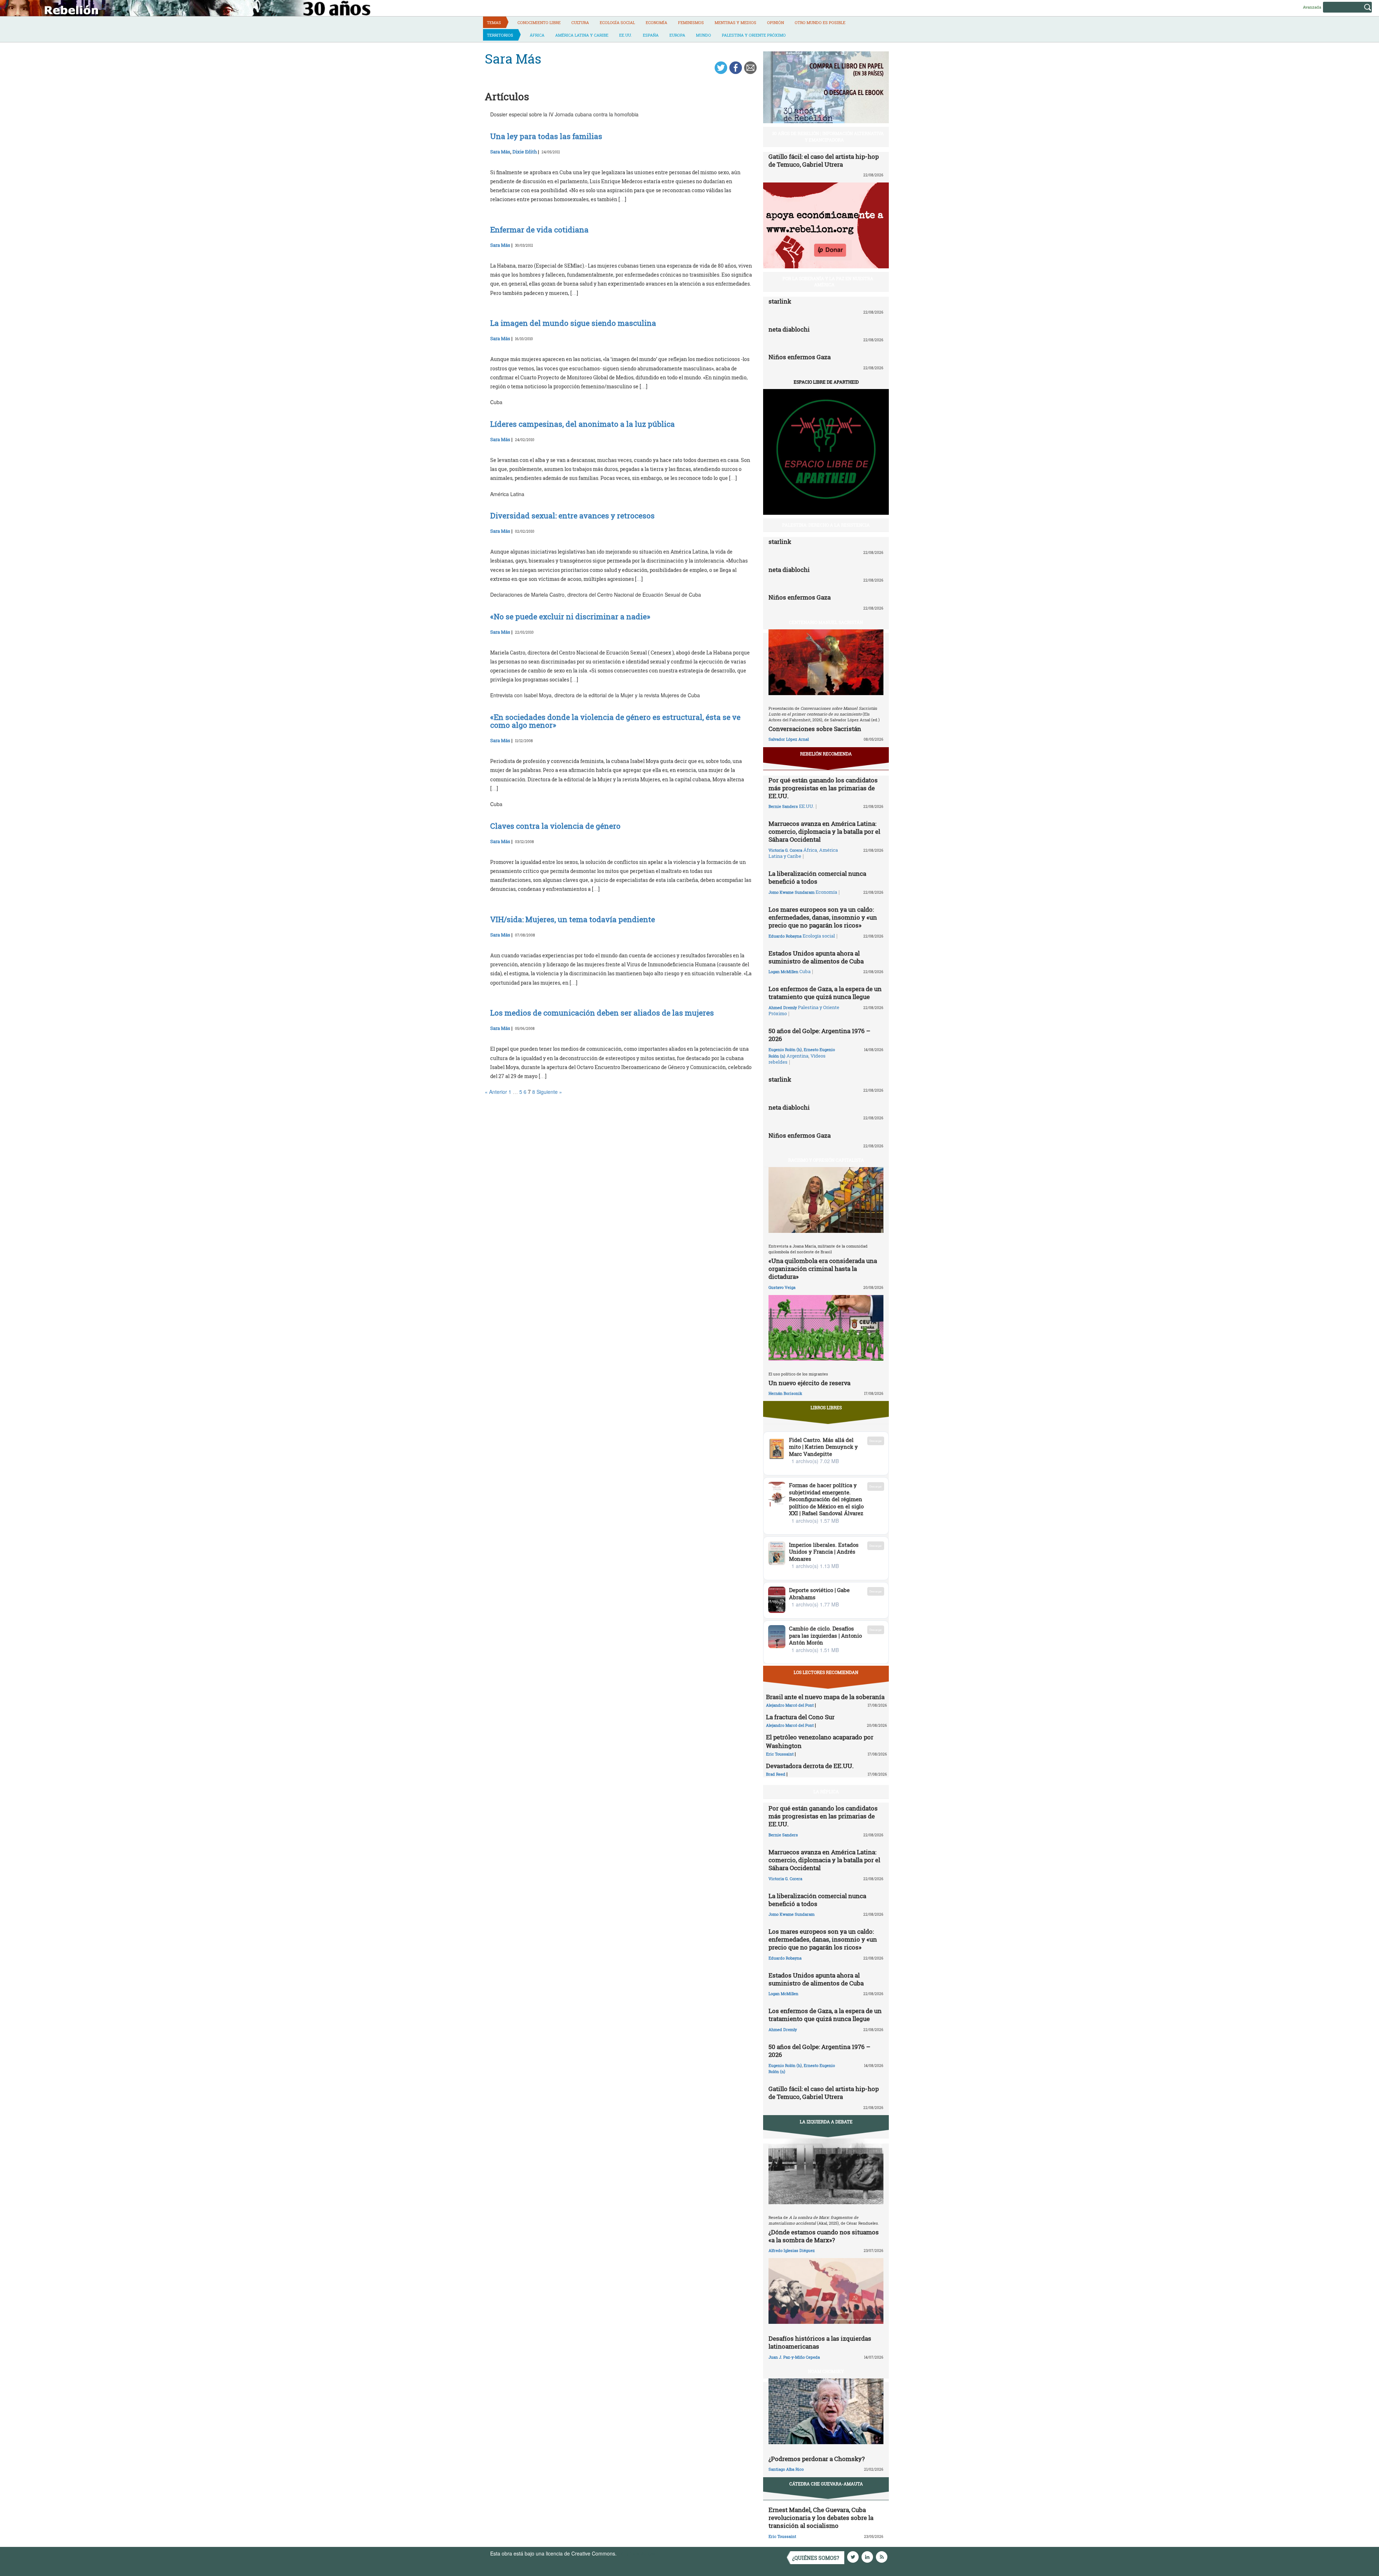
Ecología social (617, 22)
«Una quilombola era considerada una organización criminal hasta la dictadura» (823, 1269)
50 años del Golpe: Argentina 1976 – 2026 (819, 1035)
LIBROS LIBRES (826, 1407)
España (651, 35)
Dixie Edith (525, 152)
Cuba (805, 971)
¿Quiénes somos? (816, 2558)
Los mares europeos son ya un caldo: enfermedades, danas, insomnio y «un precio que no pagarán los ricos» (823, 917)
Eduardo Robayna (785, 936)
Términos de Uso (637, 2553)
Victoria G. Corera (785, 850)
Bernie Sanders (783, 806)
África (537, 35)
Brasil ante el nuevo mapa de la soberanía (825, 1697)
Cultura (580, 22)
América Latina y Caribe (582, 35)
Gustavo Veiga (782, 1287)
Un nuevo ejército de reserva (809, 1383)
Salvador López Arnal (789, 739)
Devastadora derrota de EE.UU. (810, 1766)
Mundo (704, 35)
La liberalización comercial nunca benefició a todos (817, 877)
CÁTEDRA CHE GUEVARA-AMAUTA (826, 2484)
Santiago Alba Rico (786, 2469)
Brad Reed (776, 1774)
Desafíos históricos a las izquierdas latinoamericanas (820, 2342)
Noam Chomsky (826, 2371)
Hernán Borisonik (785, 1393)
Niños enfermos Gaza (800, 357)
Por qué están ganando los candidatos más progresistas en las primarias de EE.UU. (823, 788)
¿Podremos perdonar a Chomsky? (817, 2459)
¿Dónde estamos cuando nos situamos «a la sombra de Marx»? (824, 2236)
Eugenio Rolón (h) (785, 1049)
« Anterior (496, 1092)
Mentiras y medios (735, 22)
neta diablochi (789, 329)
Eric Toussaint (780, 1754)
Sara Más (500, 152)
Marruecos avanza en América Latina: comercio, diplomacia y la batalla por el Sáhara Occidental (824, 831)
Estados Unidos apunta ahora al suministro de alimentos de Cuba (816, 957)
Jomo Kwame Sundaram (791, 892)
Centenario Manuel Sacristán (826, 622)
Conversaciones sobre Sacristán (815, 729)
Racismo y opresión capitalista (826, 1160)
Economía (656, 22)
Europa (677, 35)
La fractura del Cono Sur (800, 1717)
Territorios (500, 35)
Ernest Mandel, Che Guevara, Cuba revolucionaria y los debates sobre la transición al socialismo (821, 2518)
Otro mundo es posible (820, 22)
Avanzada (1312, 7)
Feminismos (691, 22)
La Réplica (826, 1791)
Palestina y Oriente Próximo (754, 35)
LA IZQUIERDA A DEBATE (826, 2122)
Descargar (876, 1441)
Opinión (776, 22)
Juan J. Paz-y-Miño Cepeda (794, 2357)
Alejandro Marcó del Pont (790, 1705)
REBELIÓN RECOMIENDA (826, 754)
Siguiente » (549, 1092)
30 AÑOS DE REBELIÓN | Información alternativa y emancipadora (828, 136)
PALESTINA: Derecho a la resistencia (826, 525)
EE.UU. (626, 35)
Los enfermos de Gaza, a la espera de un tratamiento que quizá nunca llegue (825, 993)
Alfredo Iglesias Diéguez (792, 2250)
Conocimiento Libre (539, 22)
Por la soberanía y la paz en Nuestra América (828, 281)
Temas (494, 22)
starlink (780, 301)
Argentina (797, 1056)
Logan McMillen (783, 972)
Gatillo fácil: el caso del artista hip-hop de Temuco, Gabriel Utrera (824, 160)
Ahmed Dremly (783, 1007)
